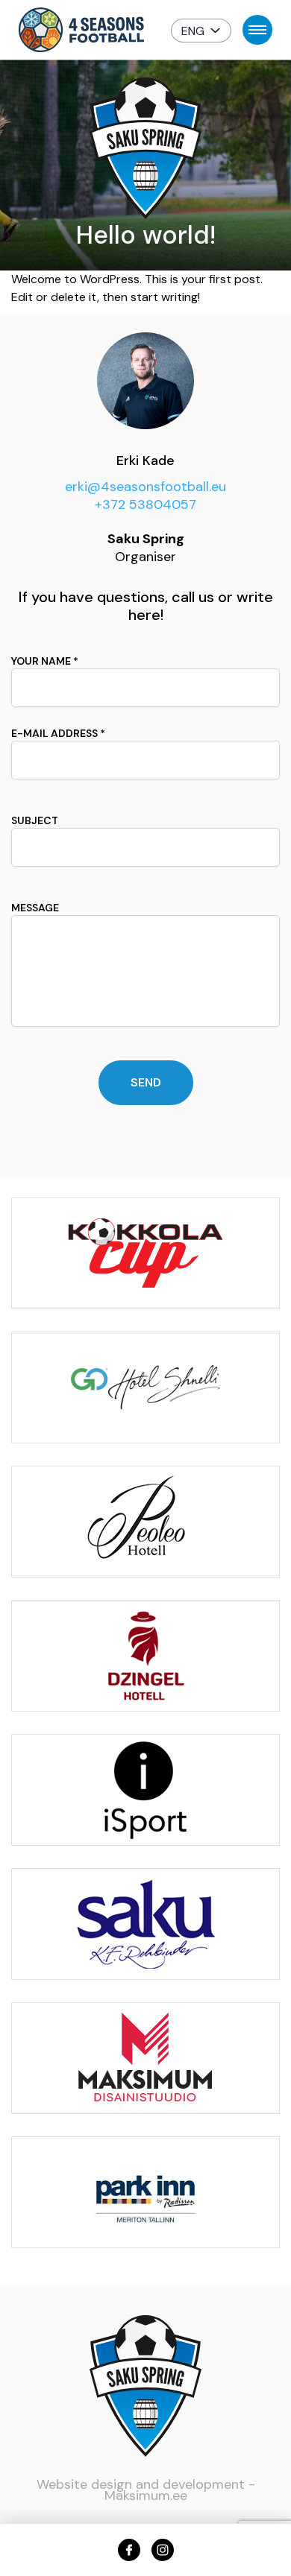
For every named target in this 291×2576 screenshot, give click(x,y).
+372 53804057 (145, 504)
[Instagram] (163, 2550)
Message (35, 908)
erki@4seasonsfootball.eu (145, 487)
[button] (201, 31)
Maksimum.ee (146, 2496)
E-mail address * (58, 733)
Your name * (45, 661)
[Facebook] (129, 2550)
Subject (35, 820)
